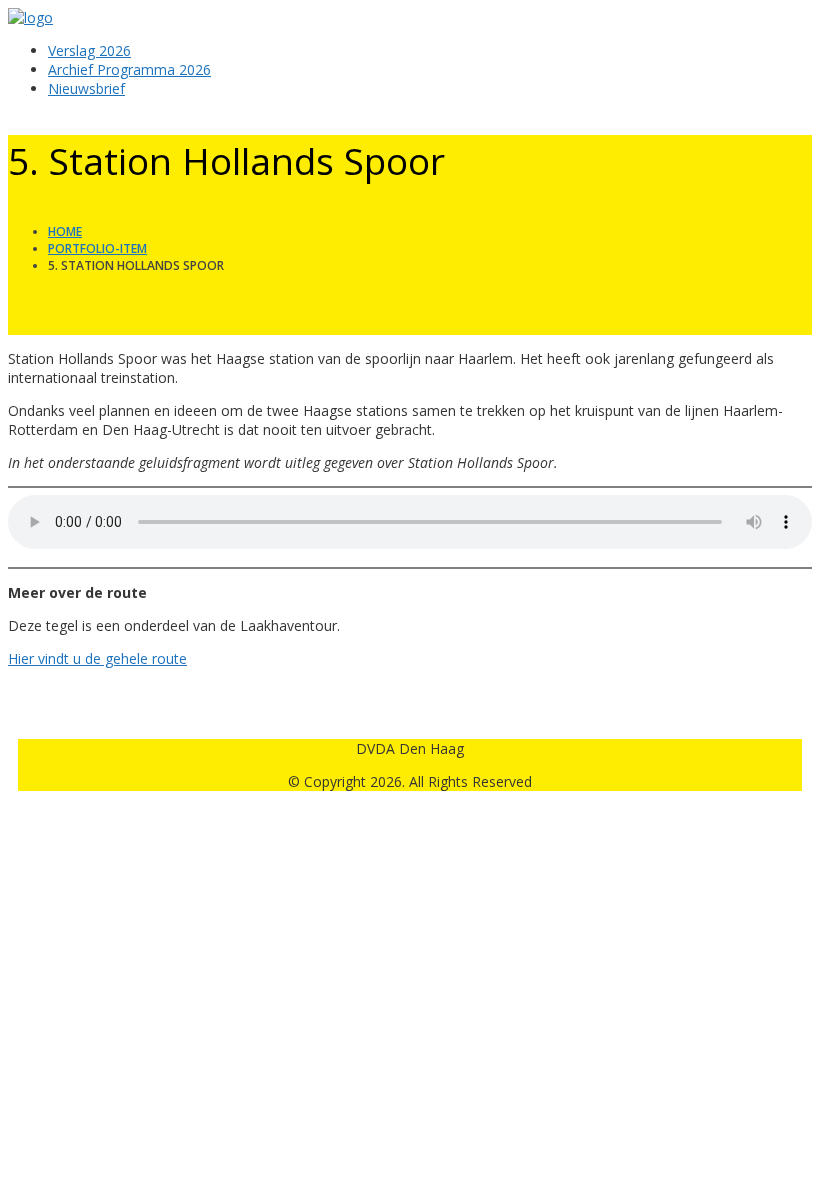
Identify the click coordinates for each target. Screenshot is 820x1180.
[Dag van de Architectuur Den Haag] (30, 17)
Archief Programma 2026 (129, 69)
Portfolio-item (97, 248)
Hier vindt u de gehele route (97, 658)
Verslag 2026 (89, 50)
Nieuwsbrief (86, 88)
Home (65, 231)
